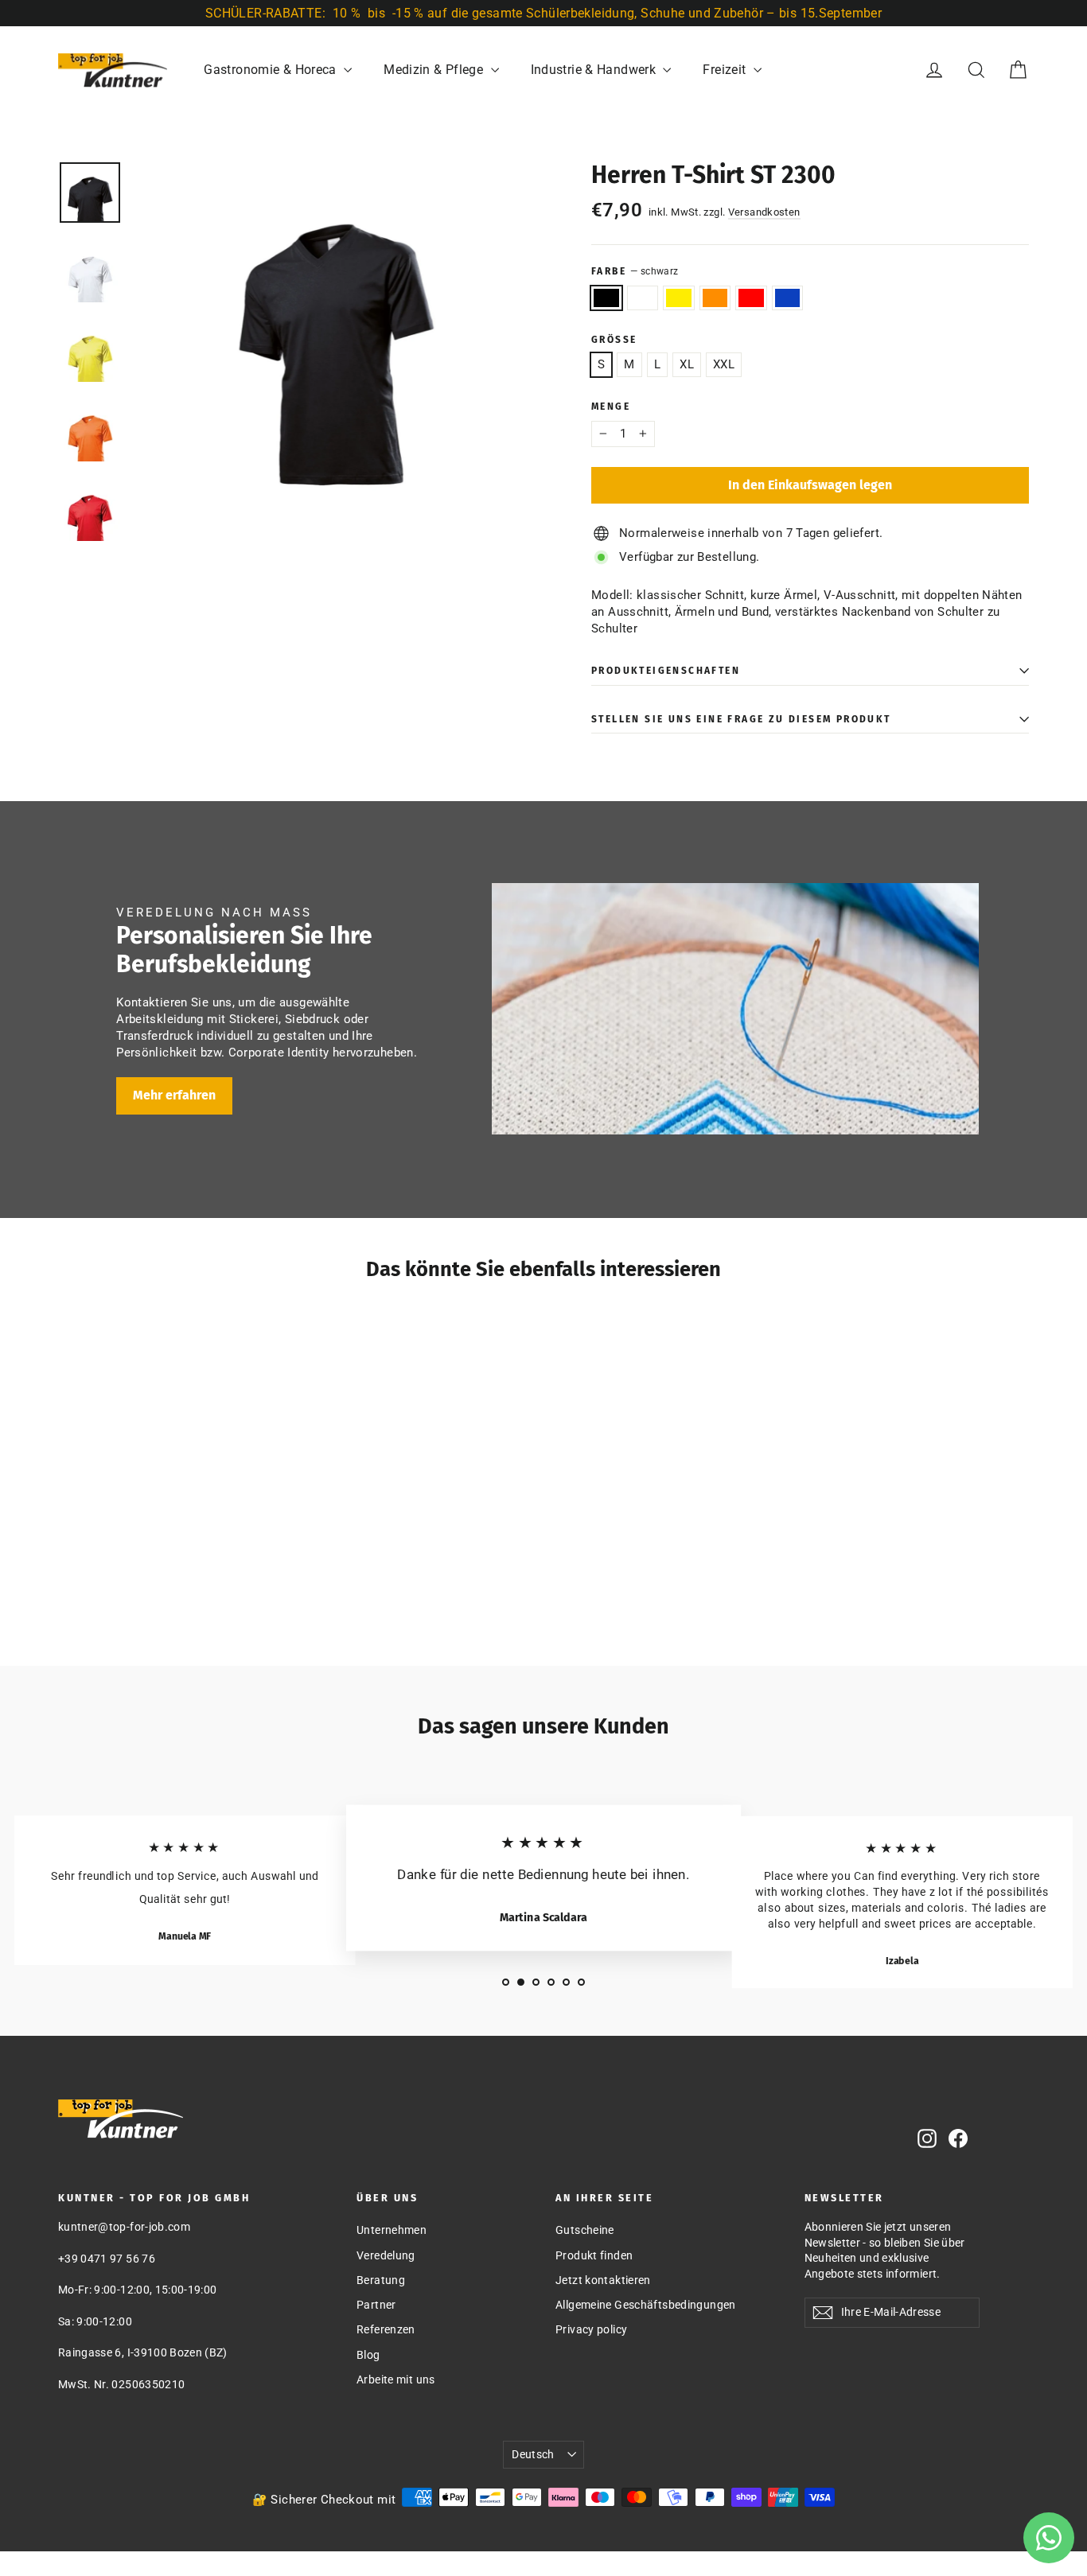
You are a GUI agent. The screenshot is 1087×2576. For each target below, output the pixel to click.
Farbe (635, 271)
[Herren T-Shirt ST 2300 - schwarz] (68, 1592)
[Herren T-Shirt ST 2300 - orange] (128, 1592)
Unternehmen (392, 2230)
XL (687, 364)
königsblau (788, 298)
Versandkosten (764, 212)
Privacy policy (591, 2329)
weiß (643, 298)
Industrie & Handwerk (595, 70)
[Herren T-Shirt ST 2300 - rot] (148, 1592)
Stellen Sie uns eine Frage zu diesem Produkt (741, 719)
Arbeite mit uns (396, 2379)
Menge (611, 407)
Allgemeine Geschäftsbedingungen (646, 2305)
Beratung (381, 2280)
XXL (724, 364)
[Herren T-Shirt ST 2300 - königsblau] (168, 1592)
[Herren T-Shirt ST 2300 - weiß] (88, 1592)
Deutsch (533, 2454)
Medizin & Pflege (435, 70)
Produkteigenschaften (666, 671)
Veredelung (386, 2255)
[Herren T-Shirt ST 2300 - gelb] (108, 1592)
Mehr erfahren (174, 1095)
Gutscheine (585, 2230)
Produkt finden (594, 2255)
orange (715, 298)
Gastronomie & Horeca (272, 70)
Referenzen (386, 2329)
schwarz (606, 298)
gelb (679, 298)
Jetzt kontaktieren (603, 2280)
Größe (614, 340)
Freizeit (726, 70)
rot (751, 298)
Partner (376, 2305)
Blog (368, 2355)
